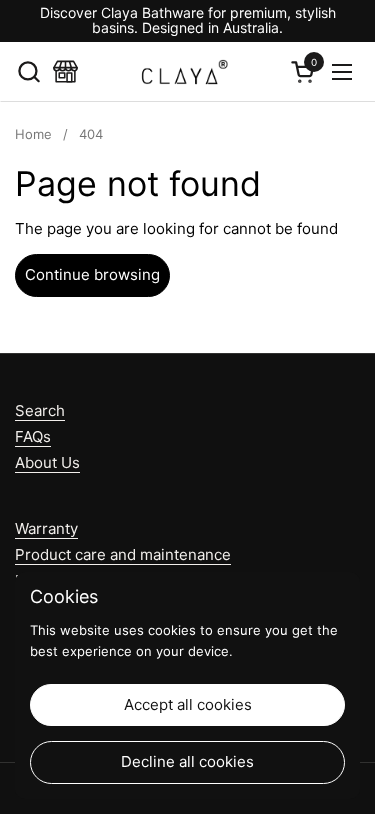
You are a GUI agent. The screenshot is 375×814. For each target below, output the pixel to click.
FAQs (33, 436)
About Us (47, 462)
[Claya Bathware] (184, 72)
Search (40, 410)
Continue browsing (92, 274)
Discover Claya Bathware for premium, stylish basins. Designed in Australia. (188, 20)
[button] (28, 71)
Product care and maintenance (123, 554)
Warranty (46, 528)
